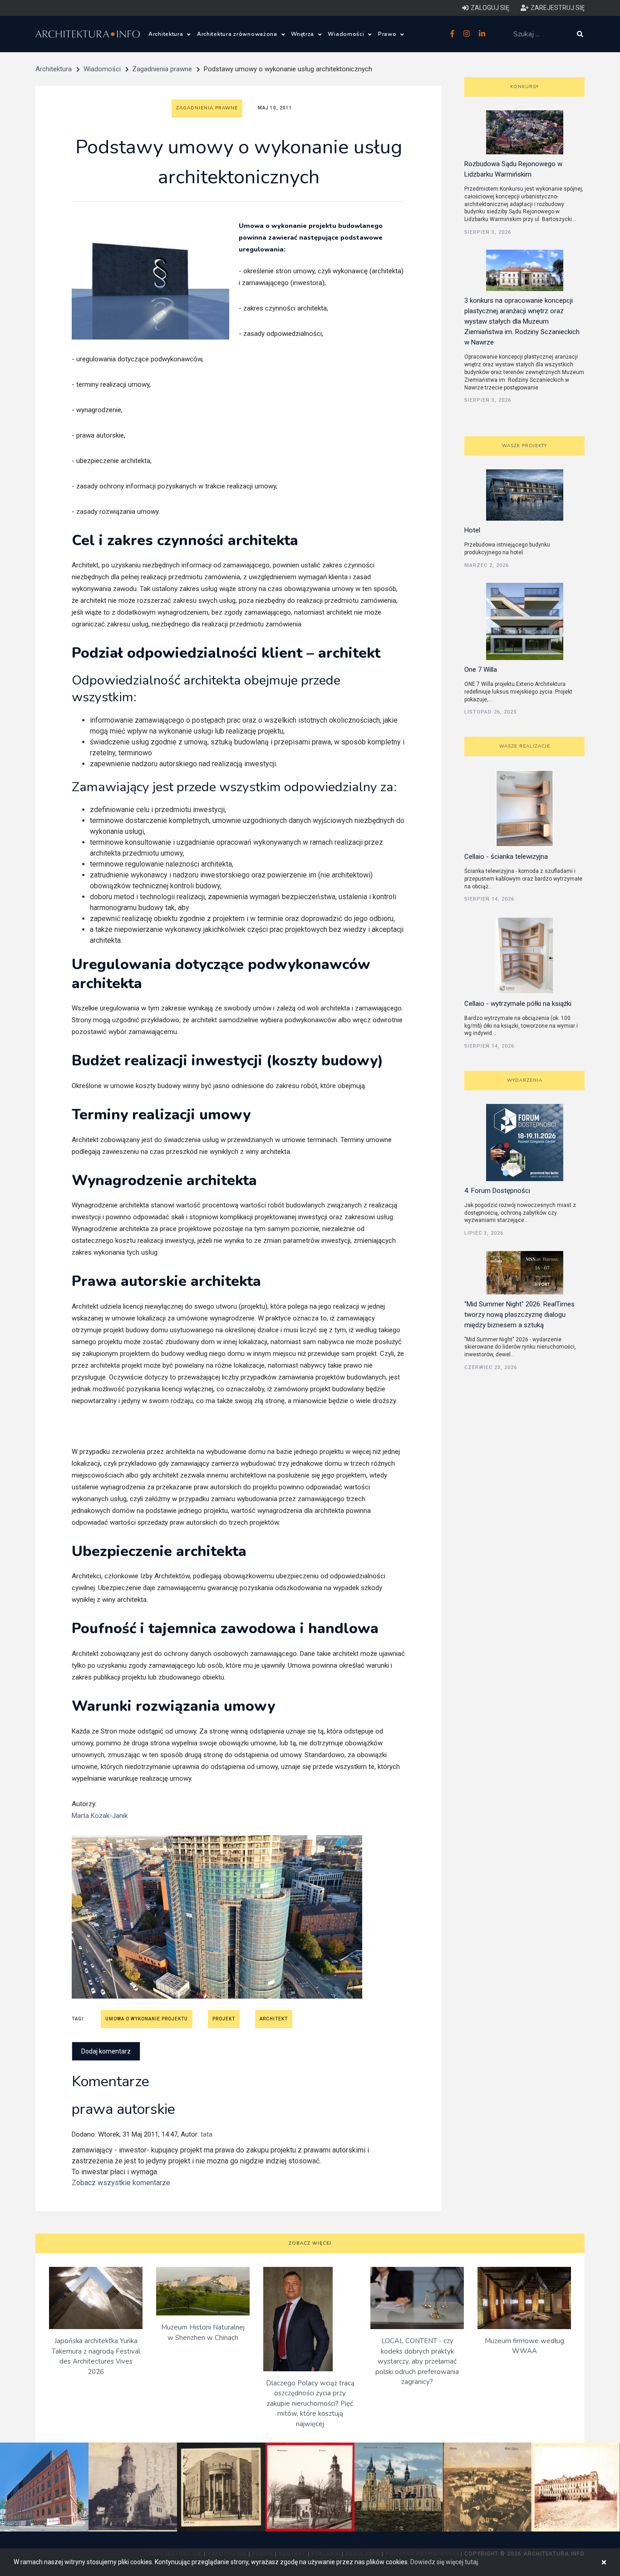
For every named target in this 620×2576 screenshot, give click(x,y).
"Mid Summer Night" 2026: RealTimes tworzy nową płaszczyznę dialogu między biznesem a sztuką (519, 1315)
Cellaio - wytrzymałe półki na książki (518, 1004)
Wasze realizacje (525, 746)
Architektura (167, 34)
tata (207, 2134)
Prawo (388, 34)
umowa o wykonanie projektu (147, 2019)
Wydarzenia (525, 1080)
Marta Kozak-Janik (100, 1816)
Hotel (472, 530)
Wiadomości (347, 34)
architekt (274, 2019)
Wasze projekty (524, 446)
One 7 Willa (481, 670)
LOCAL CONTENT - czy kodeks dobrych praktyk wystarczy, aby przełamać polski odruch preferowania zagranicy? (417, 2361)
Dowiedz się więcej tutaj (444, 2562)
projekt (224, 2019)
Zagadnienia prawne (162, 69)
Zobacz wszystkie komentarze (121, 2183)
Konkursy (524, 87)
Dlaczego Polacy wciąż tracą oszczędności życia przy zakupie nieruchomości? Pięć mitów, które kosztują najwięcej (310, 2404)
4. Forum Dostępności (497, 1191)
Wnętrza (303, 34)
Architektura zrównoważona (238, 34)
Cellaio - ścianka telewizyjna (506, 857)
